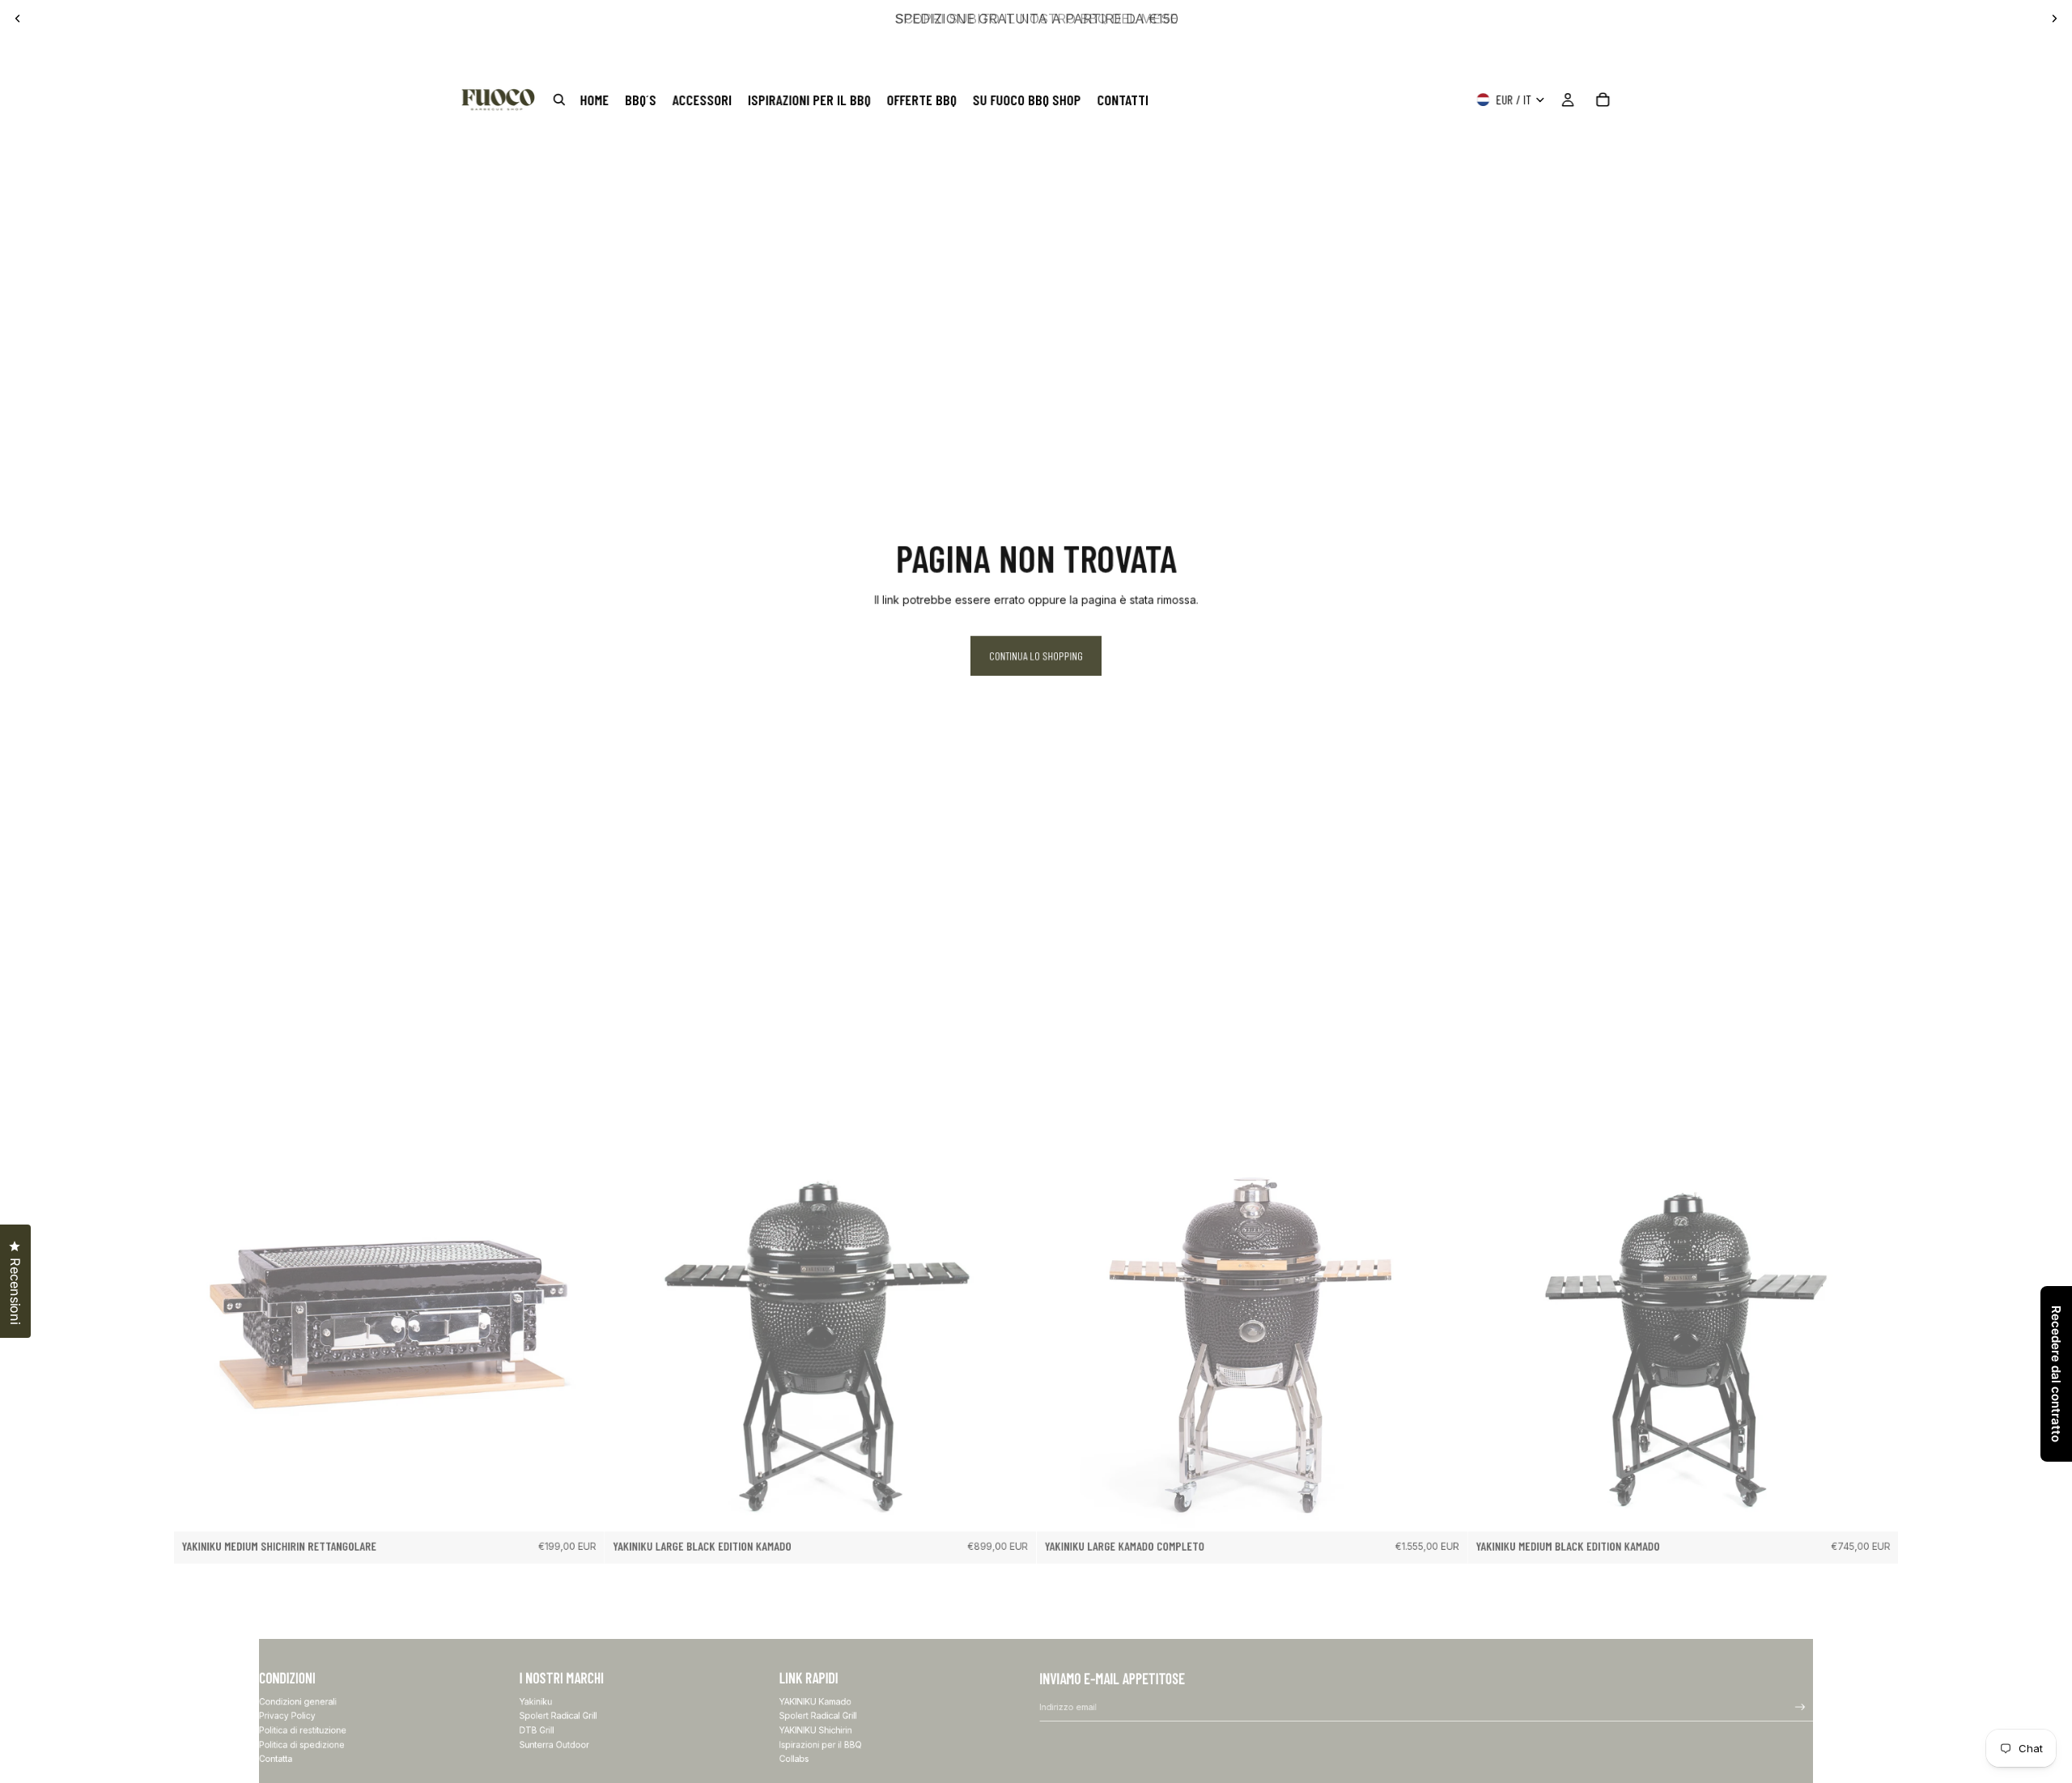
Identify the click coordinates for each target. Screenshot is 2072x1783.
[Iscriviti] (1801, 1707)
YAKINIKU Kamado (815, 1701)
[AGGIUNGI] (584, 1511)
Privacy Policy (287, 1715)
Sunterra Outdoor (554, 1744)
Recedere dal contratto (2056, 1374)
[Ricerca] (559, 100)
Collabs (794, 1758)
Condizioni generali (298, 1701)
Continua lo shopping (1036, 656)
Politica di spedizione (302, 1744)
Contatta (276, 1758)
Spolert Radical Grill (558, 1715)
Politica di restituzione (303, 1730)
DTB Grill (537, 1730)
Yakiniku (536, 1701)
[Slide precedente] (18, 19)
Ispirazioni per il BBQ (821, 1744)
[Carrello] (1603, 100)
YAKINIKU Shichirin (816, 1730)
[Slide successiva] (2054, 19)
